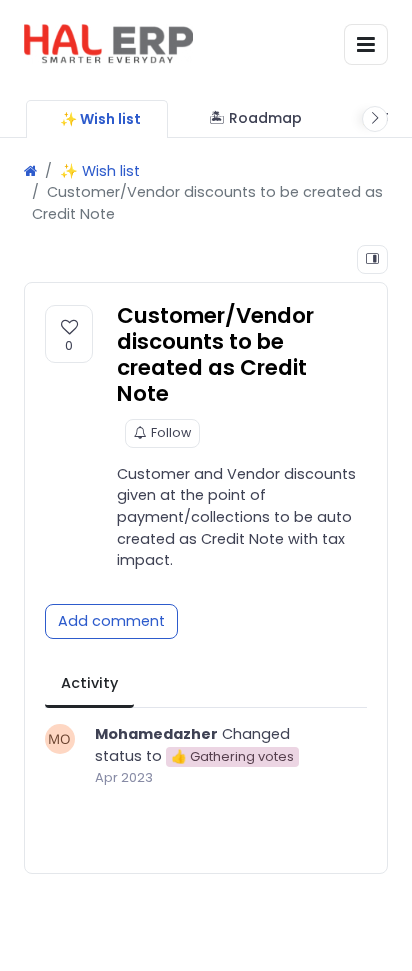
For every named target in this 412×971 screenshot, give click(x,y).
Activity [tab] (89, 683)
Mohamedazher (156, 734)
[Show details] (372, 259)
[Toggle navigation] (366, 44)
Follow (171, 432)
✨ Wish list (100, 171)
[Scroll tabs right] (375, 119)
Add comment (111, 621)
